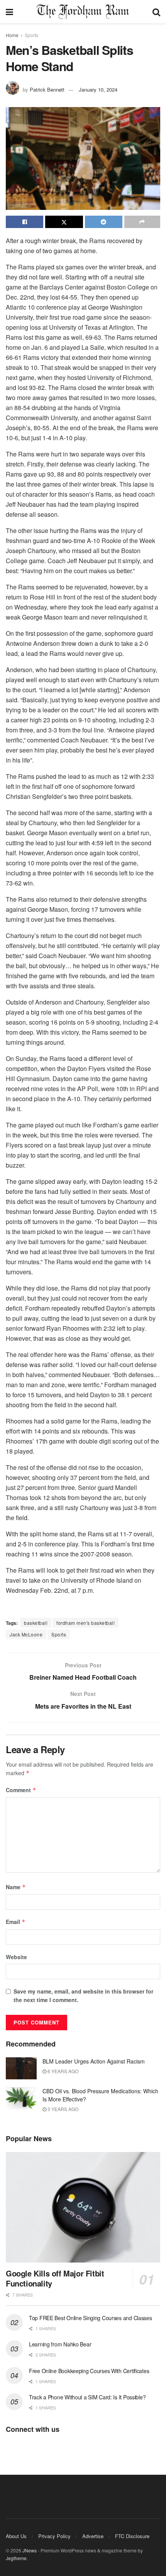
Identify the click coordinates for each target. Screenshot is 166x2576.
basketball (36, 1623)
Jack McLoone (26, 1634)
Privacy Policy (54, 2536)
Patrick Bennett (47, 89)
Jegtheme (16, 2558)
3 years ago (62, 2109)
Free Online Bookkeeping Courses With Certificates (89, 2371)
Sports (31, 35)
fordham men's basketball (86, 1623)
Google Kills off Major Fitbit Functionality (55, 2278)
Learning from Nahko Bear (60, 2344)
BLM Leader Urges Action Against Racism (94, 2061)
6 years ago (62, 2071)
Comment (21, 1790)
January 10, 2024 (98, 89)
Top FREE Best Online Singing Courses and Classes (91, 2318)
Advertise (93, 2536)
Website (16, 1957)
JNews (30, 2550)
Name (16, 1887)
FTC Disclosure (132, 2536)
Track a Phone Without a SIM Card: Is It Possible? (87, 2397)
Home (12, 35)
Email (16, 1922)
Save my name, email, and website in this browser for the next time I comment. (83, 1995)
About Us (16, 2536)
